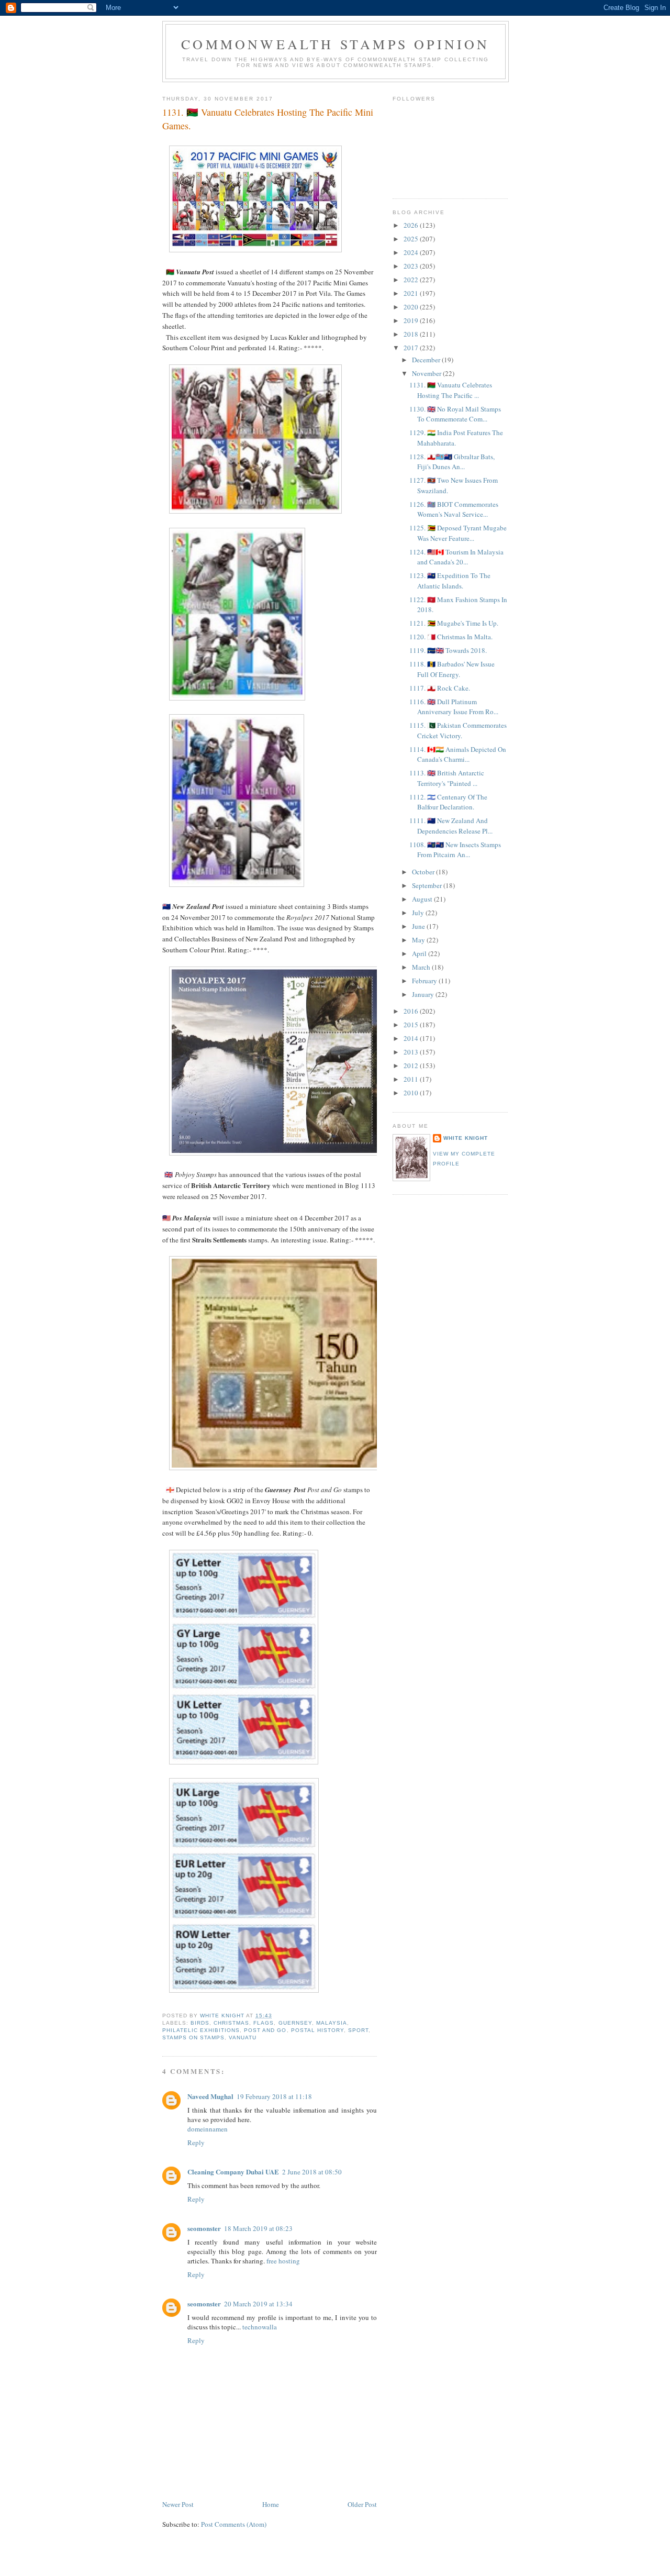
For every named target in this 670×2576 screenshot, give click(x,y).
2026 (412, 225)
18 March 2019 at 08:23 (258, 2228)
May (419, 940)
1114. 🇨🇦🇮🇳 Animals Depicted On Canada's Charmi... (458, 754)
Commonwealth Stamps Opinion (335, 44)
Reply (196, 2142)
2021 (412, 293)
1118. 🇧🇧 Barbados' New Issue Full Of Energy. (452, 669)
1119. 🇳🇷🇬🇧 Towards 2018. (448, 650)
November (427, 373)
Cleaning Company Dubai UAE (233, 2172)
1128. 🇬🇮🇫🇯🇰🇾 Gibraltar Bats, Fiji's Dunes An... (452, 462)
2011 (412, 1079)
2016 (412, 1011)
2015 (412, 1025)
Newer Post (178, 2504)
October (424, 872)
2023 (412, 266)
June (419, 926)
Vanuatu (243, 2038)
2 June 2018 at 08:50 (312, 2172)
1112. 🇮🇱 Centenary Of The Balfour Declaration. (448, 802)
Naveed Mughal (210, 2096)
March (422, 967)
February (425, 981)
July (419, 913)
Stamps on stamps (193, 2038)
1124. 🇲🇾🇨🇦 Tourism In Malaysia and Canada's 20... (456, 557)
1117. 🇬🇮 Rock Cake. (440, 688)
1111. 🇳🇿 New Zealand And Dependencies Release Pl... (451, 826)
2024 (412, 252)
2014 (412, 1038)
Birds (200, 2023)
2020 (412, 307)
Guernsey (295, 2023)
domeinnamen (208, 2129)
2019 (412, 320)
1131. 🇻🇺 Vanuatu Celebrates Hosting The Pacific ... (451, 390)
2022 (412, 280)
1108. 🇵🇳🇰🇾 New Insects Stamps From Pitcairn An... (455, 850)
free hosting (283, 2261)
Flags (264, 2023)
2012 (412, 1065)
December (427, 360)
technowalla (260, 2327)
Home (271, 2504)
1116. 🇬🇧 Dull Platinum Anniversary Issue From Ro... (454, 707)
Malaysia (332, 2023)
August (423, 899)
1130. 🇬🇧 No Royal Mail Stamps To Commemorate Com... (455, 414)
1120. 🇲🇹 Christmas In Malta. (451, 637)
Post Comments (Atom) (234, 2524)
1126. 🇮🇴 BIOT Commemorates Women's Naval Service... (454, 509)
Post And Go (265, 2030)
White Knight (466, 1138)
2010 (412, 1093)
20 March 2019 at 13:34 (258, 2304)
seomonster (204, 2228)
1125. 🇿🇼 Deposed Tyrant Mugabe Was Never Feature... (458, 533)
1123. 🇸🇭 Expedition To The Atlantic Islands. (450, 581)
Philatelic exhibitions (201, 2030)
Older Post (362, 2504)
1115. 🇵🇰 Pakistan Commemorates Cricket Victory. (458, 730)
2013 (412, 1052)
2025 (412, 239)
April (420, 953)
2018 (412, 334)
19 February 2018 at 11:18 (274, 2096)
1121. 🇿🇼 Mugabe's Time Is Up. (454, 623)
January (424, 994)
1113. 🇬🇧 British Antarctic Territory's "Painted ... (447, 778)
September (428, 885)
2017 (412, 348)
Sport (358, 2030)
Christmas (231, 2023)
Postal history (317, 2030)
